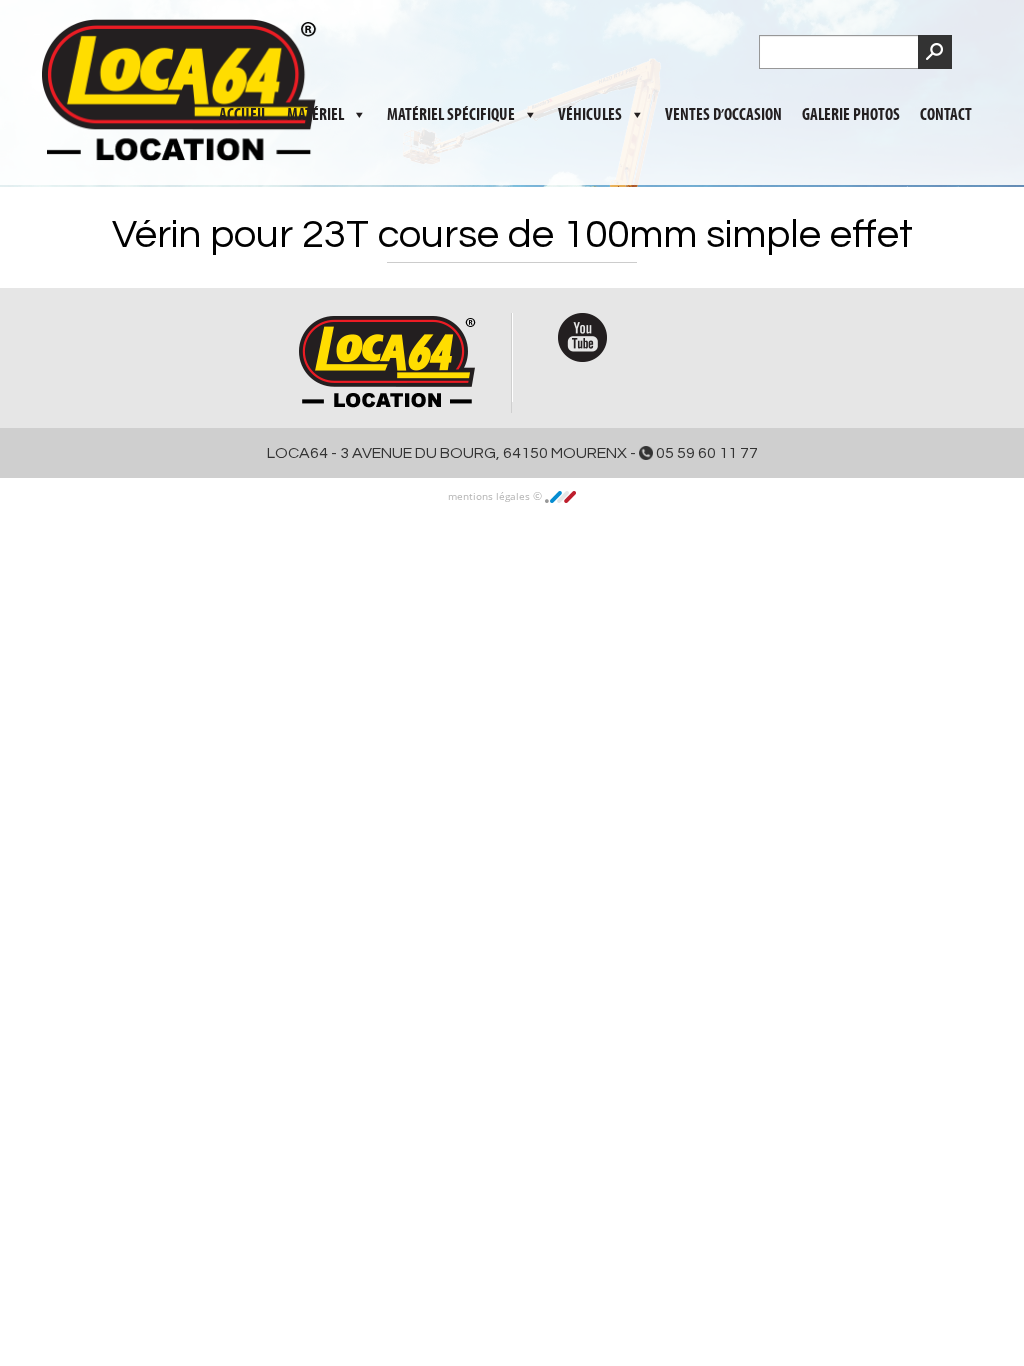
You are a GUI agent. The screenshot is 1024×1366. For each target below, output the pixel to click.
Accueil (243, 115)
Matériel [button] (315, 115)
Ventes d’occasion (723, 115)
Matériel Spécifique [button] (451, 115)
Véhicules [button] (590, 115)
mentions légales (490, 496)
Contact (946, 115)
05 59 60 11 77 (705, 453)
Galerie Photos (851, 115)
